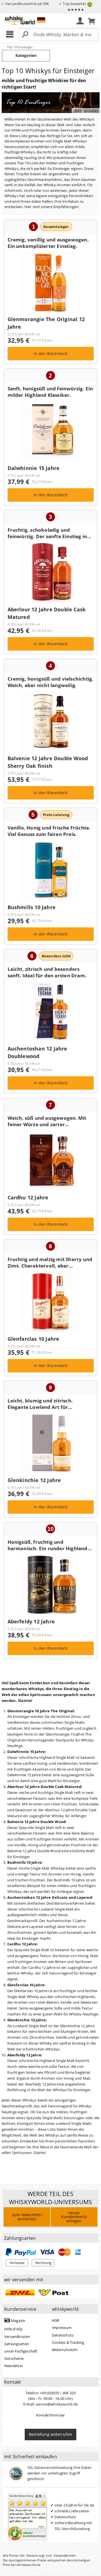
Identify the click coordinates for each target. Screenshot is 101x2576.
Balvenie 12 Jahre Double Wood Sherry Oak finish (48, 765)
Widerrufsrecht (65, 2350)
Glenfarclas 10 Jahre (34, 1342)
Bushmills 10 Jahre (32, 910)
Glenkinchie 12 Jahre (34, 1483)
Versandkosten (17, 2337)
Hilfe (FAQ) (13, 2329)
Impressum (62, 2328)
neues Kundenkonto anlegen (74, 2217)
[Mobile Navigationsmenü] (11, 35)
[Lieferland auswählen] (41, 20)
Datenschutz (63, 2335)
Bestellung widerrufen (50, 2434)
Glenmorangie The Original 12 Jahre (46, 326)
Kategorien (26, 55)
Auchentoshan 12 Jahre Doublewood (37, 1056)
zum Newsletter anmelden (27, 2217)
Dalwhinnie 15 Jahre (34, 471)
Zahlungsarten (17, 2344)
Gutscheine (14, 2358)
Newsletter (14, 2366)
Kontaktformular (51, 2415)
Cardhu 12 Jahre (28, 1201)
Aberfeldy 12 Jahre (31, 1625)
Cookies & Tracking (68, 2342)
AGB (56, 2320)
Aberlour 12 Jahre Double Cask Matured (47, 616)
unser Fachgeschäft (21, 2351)
